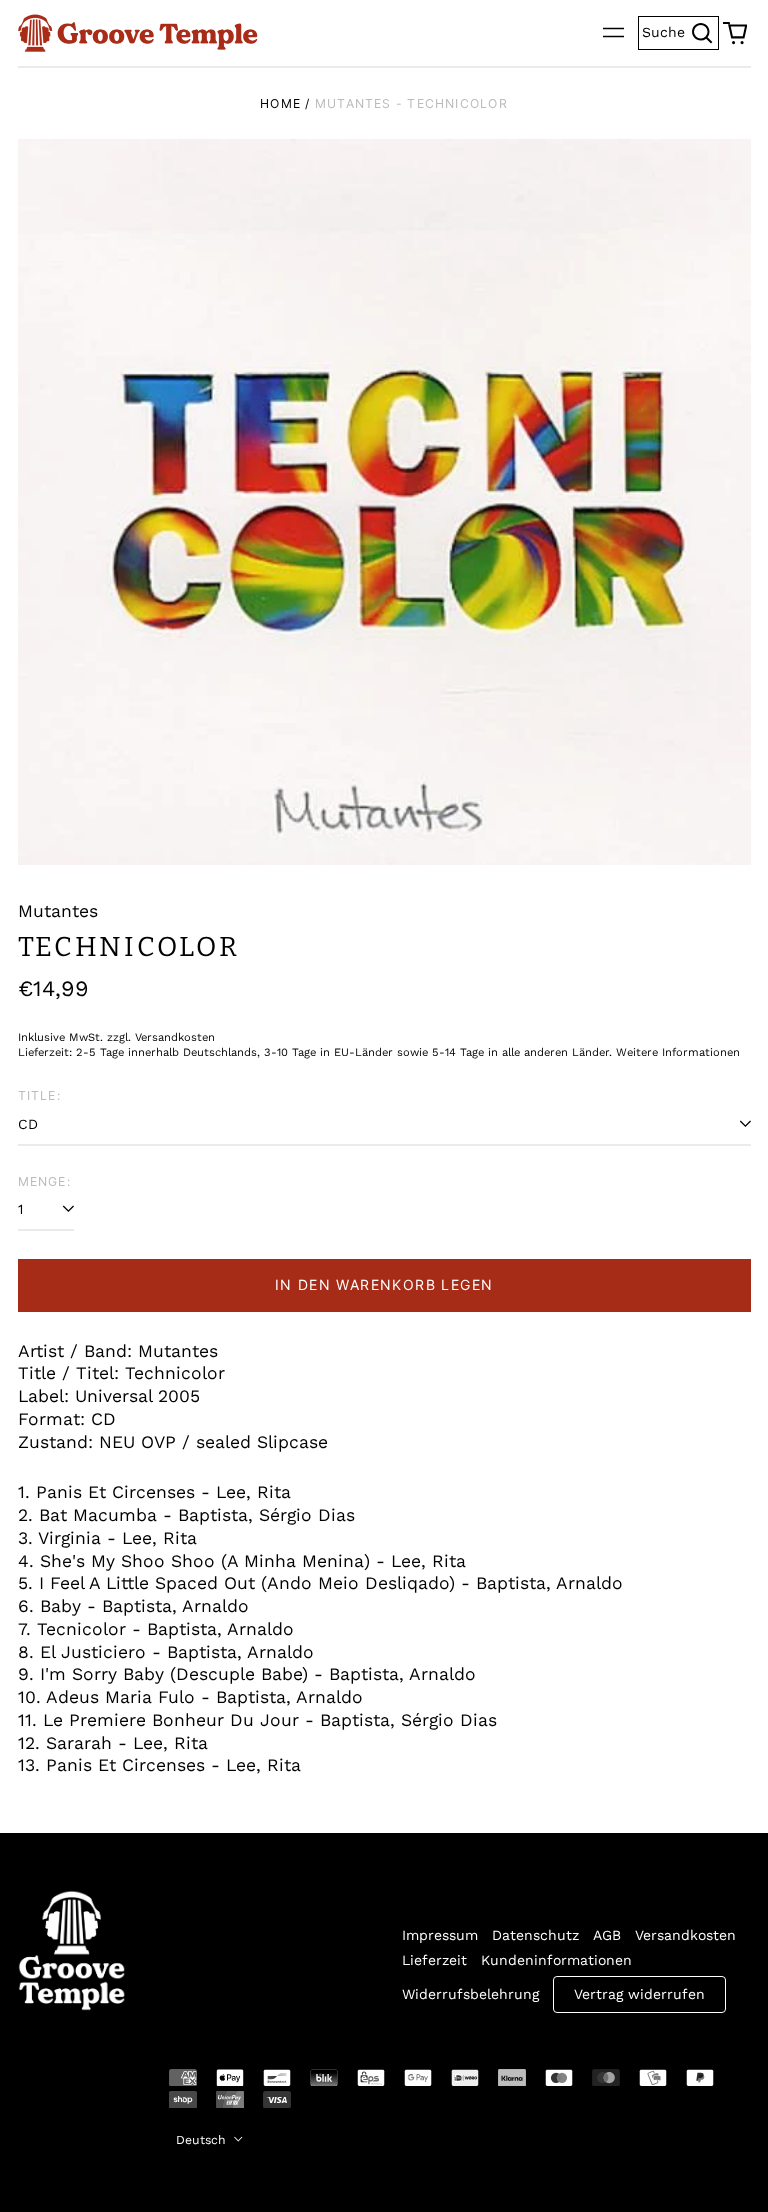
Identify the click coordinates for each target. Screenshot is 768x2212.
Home (280, 103)
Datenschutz (535, 1935)
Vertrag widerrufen (639, 1994)
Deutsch (203, 2140)
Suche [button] (680, 30)
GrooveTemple (60, 2092)
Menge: (44, 1181)
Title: (39, 1095)
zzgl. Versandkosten (161, 1037)
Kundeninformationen (556, 1960)
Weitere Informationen (678, 1052)
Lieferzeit (434, 1960)
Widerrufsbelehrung (470, 1994)
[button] (735, 33)
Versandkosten (685, 1935)
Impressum (440, 1935)
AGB (607, 1935)
